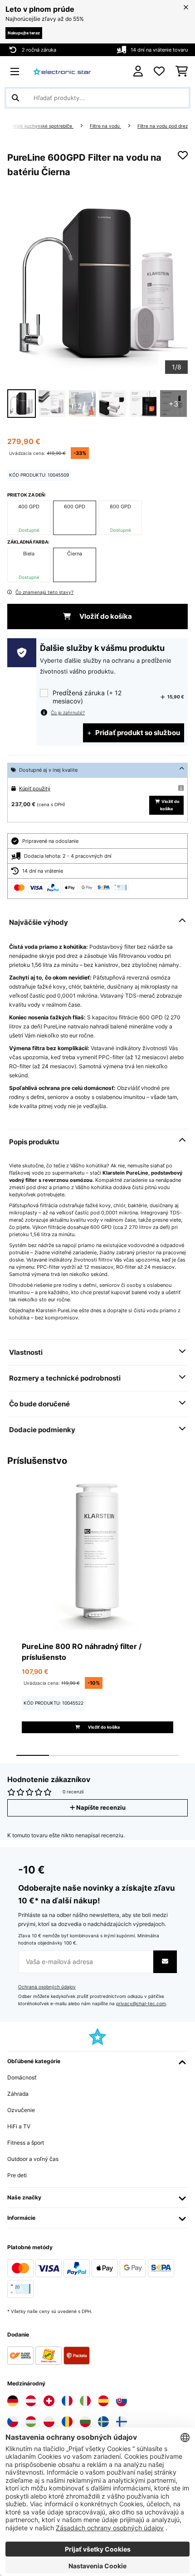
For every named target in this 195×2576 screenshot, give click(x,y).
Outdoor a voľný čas (33, 2159)
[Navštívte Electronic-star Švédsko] (103, 2422)
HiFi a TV (19, 2126)
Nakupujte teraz (24, 33)
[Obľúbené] (159, 72)
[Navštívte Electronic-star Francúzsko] (67, 2401)
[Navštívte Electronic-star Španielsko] (103, 2401)
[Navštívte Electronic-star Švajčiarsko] (49, 2401)
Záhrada (18, 2094)
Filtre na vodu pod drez (163, 126)
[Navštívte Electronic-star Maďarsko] (31, 2422)
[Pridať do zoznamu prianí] (183, 155)
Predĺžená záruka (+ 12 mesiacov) (87, 697)
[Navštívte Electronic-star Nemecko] (13, 2401)
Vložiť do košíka (105, 617)
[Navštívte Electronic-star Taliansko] (85, 2401)
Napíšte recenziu (100, 1808)
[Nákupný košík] (182, 72)
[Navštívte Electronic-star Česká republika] (13, 2422)
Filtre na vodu (105, 126)
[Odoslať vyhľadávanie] (15, 98)
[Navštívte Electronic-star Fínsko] (122, 2422)
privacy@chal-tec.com (141, 2004)
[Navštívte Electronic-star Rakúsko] (31, 2401)
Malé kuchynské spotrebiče (43, 126)
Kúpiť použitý (35, 789)
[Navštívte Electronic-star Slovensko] (122, 2401)
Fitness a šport (26, 2143)
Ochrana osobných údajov (47, 1987)
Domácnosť (22, 2077)
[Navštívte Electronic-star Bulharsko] (85, 2422)
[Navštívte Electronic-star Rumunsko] (67, 2422)
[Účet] (138, 71)
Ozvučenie (21, 2110)
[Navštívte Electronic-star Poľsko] (49, 2422)
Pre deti (17, 2175)
